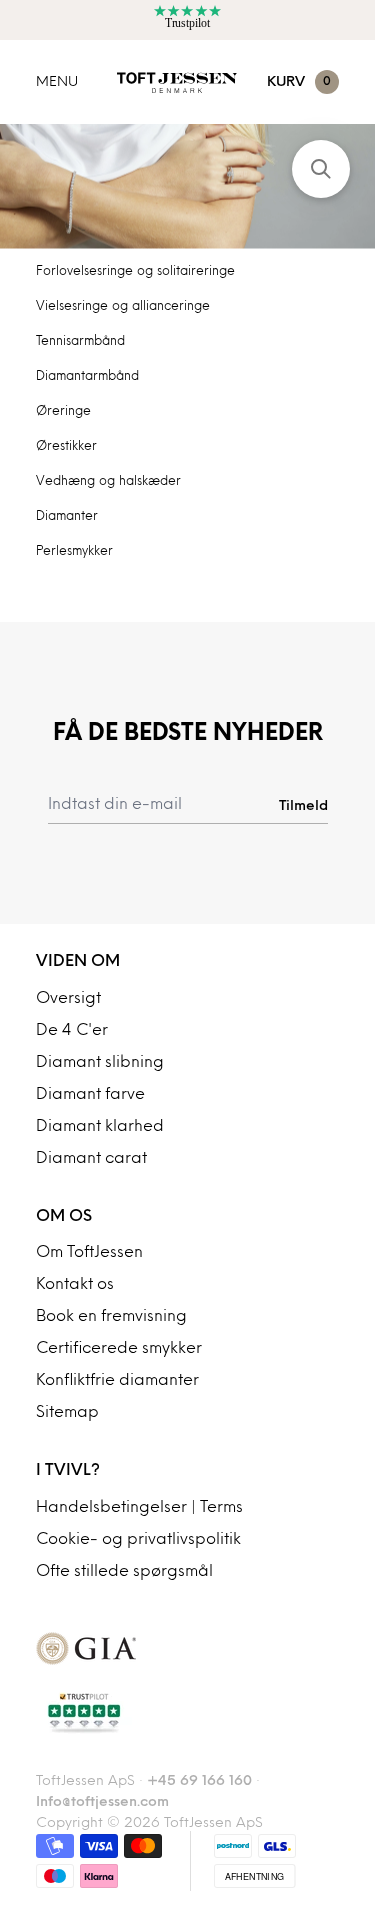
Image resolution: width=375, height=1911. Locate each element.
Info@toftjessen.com (102, 1802)
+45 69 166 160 (199, 1781)
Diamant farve (90, 1095)
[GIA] (187, 1648)
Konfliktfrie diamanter (117, 1381)
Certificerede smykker (119, 1349)
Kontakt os (75, 1285)
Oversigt (68, 999)
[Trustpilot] (187, 1713)
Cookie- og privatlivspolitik (138, 1540)
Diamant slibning (100, 1063)
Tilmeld (303, 805)
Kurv (299, 82)
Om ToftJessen (89, 1253)
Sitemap (67, 1413)
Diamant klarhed (100, 1127)
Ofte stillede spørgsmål (124, 1572)
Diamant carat (91, 1159)
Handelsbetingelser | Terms (139, 1508)
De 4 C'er (72, 1031)
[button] (321, 169)
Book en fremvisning (111, 1317)
